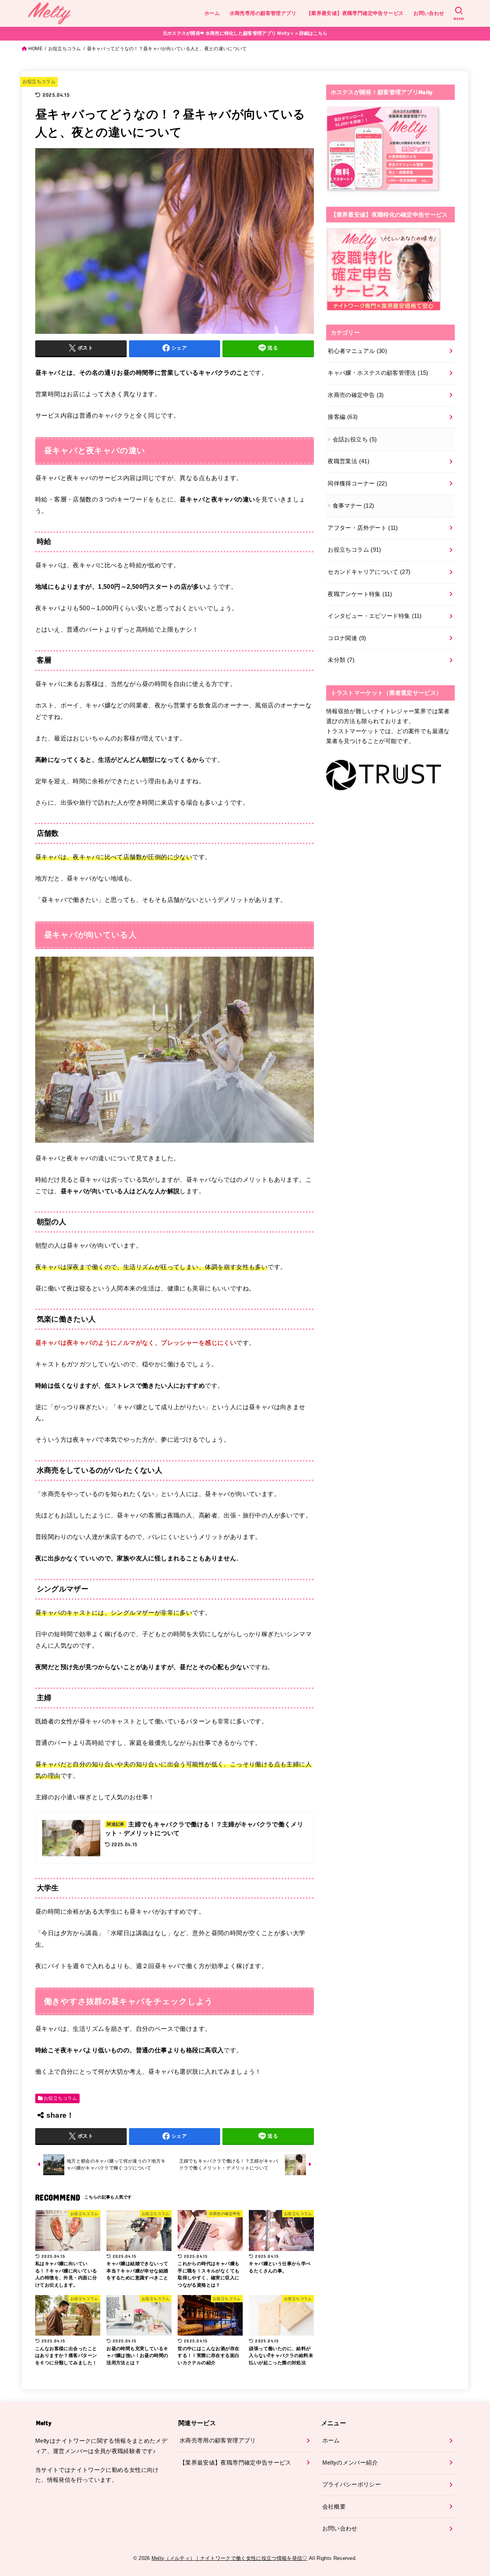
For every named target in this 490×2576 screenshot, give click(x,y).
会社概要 (334, 2507)
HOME (35, 49)
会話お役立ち (355, 439)
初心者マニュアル (357, 351)
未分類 (341, 660)
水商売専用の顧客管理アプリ (263, 13)
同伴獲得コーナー (357, 484)
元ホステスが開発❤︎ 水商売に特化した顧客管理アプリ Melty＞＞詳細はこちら (245, 33)
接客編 (343, 417)
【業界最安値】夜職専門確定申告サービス (355, 13)
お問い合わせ (429, 13)
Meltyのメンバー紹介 (350, 2463)
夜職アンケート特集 (360, 594)
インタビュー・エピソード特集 (375, 616)
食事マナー (354, 506)
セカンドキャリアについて (369, 572)
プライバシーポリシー (352, 2485)
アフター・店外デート (363, 528)
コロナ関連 (347, 638)
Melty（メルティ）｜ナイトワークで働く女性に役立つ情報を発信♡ (229, 2558)
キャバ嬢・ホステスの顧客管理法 (378, 373)
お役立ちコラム (65, 49)
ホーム (212, 13)
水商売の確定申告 (356, 395)
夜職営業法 (349, 461)
